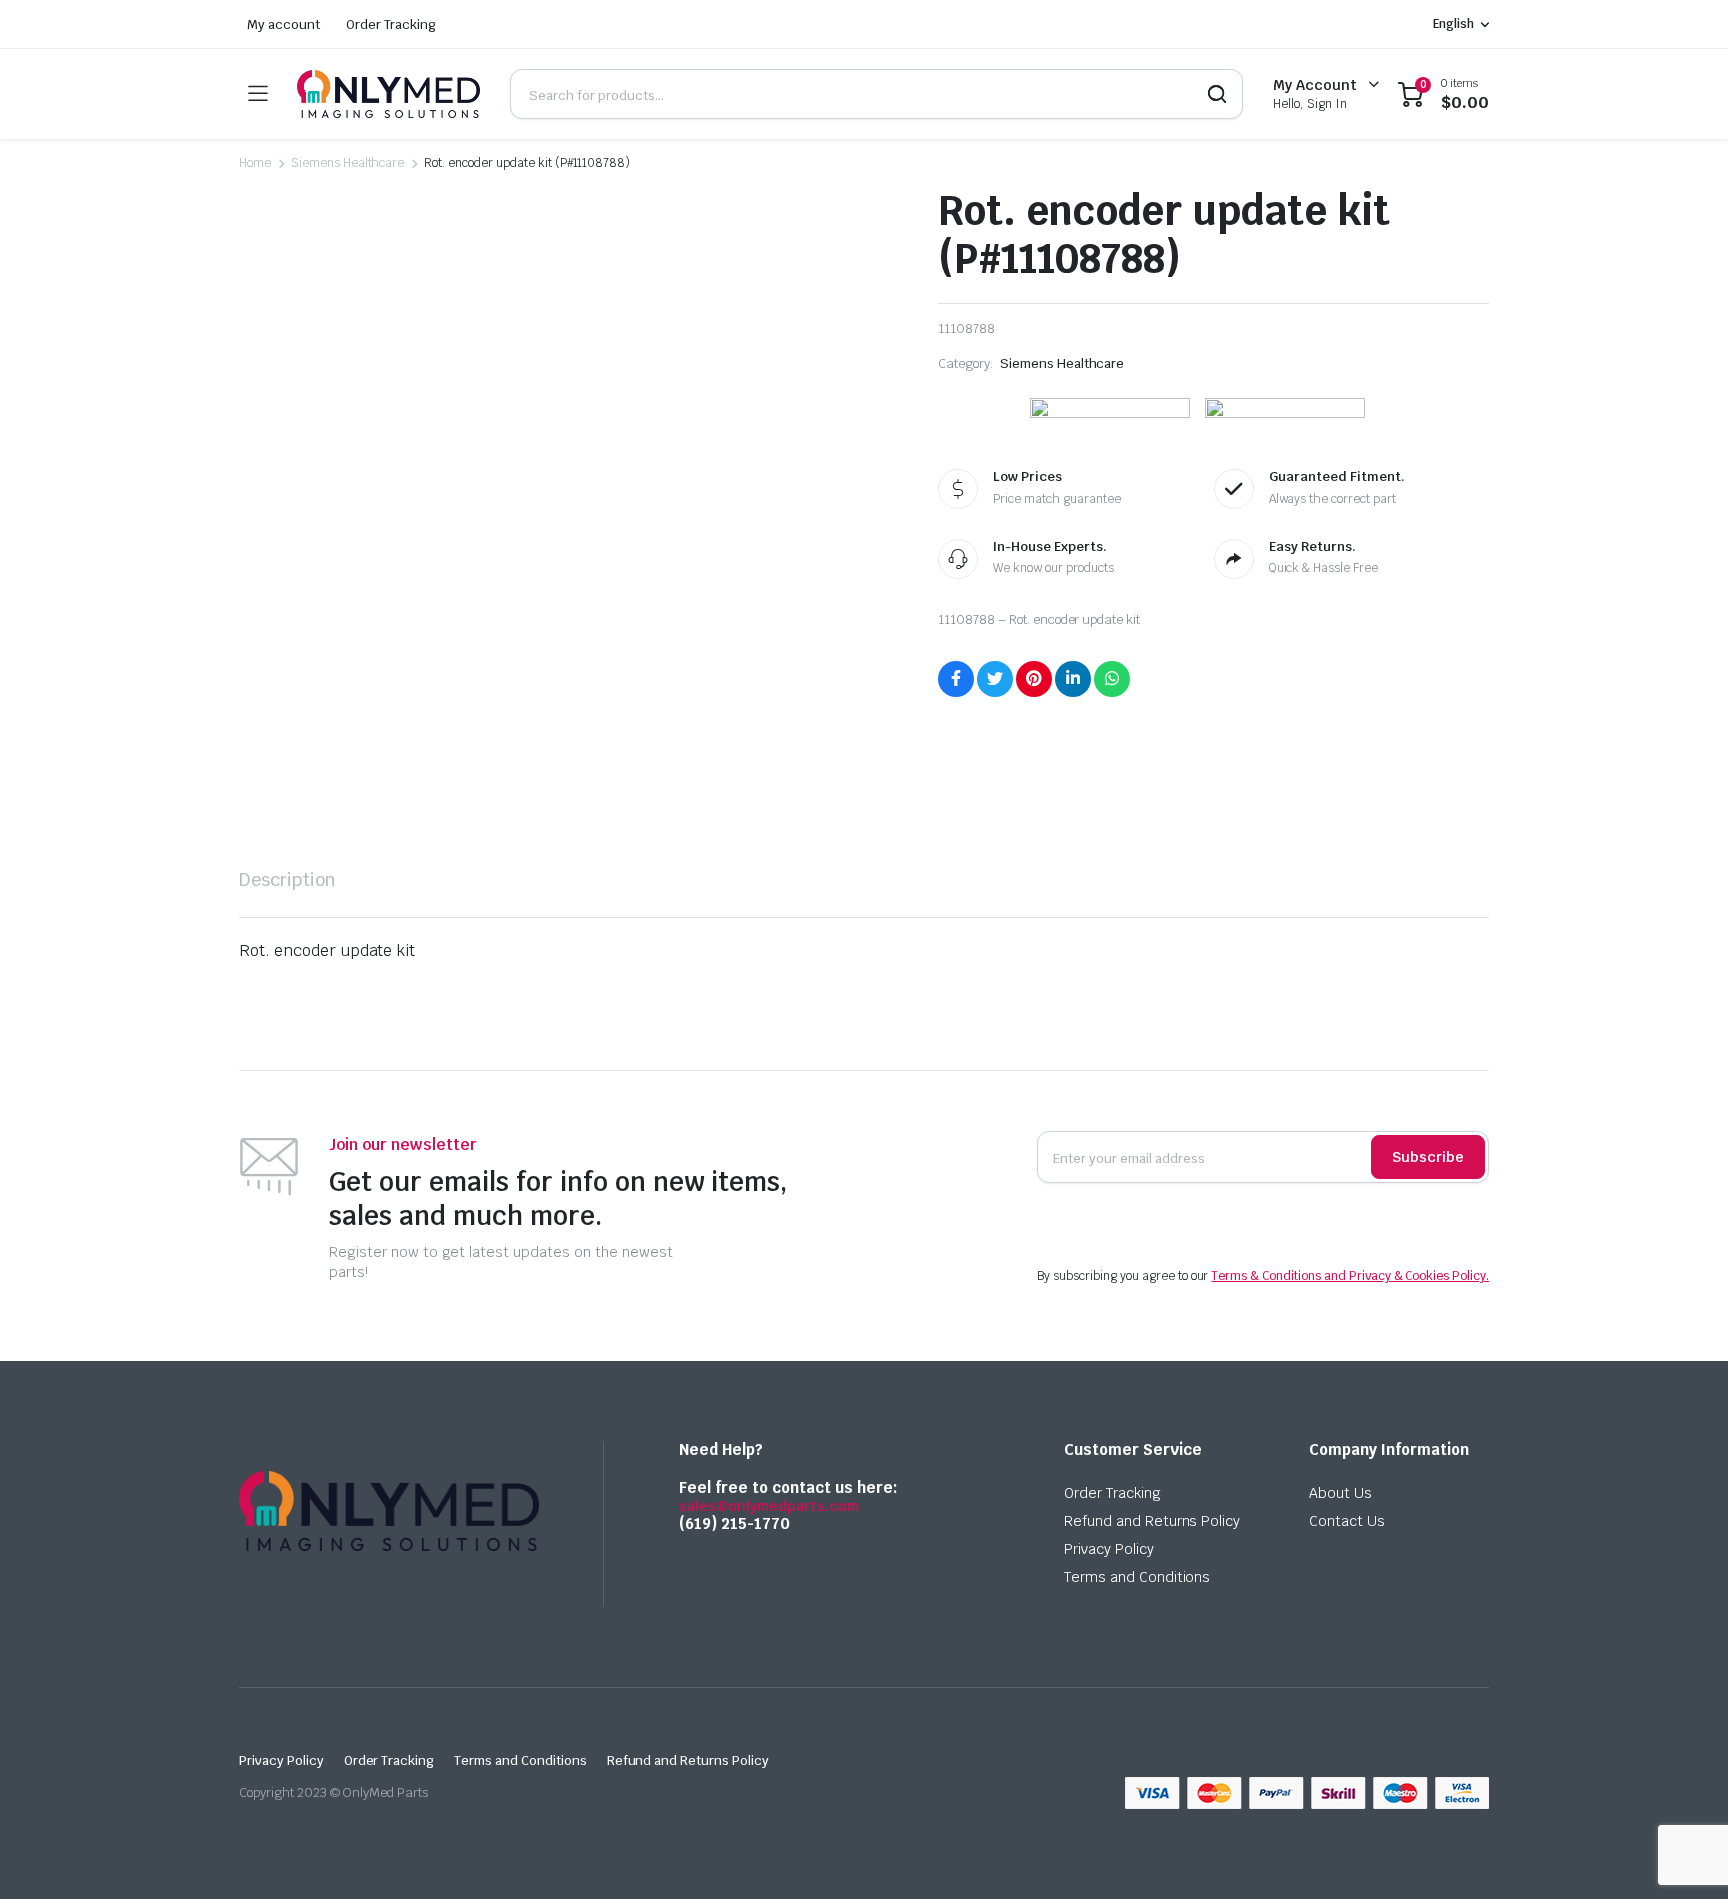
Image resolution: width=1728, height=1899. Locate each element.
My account (283, 24)
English (1453, 24)
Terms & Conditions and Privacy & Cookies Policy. (1350, 1276)
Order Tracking (391, 24)
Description (287, 879)
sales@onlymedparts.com (769, 1506)
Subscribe (1428, 1157)
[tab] (287, 879)
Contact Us (1347, 1521)
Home (255, 163)
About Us (1340, 1493)
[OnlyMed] (388, 94)
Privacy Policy (1109, 1549)
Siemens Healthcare (347, 163)
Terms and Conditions (1137, 1577)
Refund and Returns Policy (1152, 1521)
